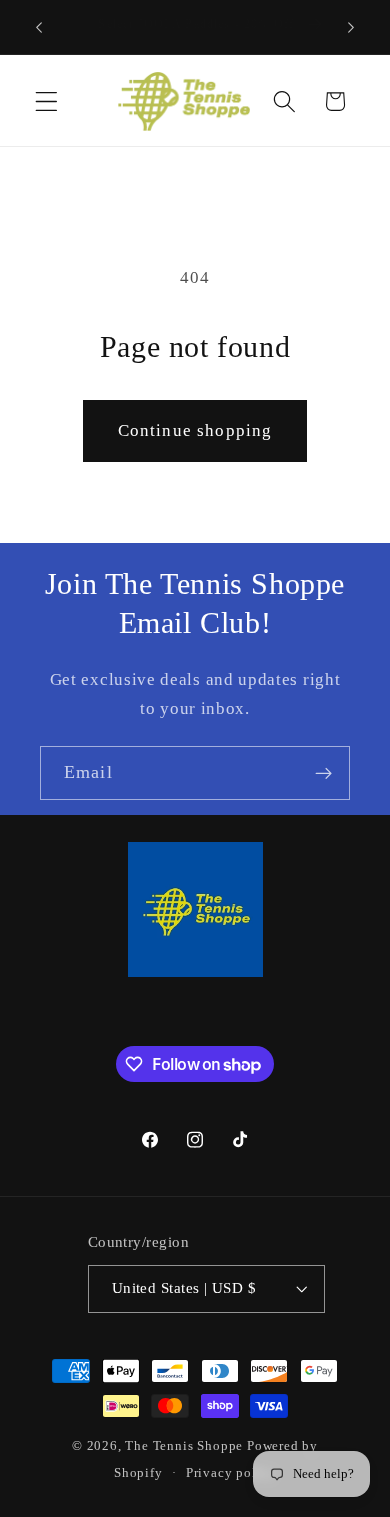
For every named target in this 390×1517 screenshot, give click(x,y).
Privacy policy (231, 1473)
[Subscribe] (323, 773)
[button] (46, 101)
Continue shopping (195, 430)
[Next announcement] (351, 27)
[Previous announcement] (39, 27)
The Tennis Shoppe (184, 1446)
